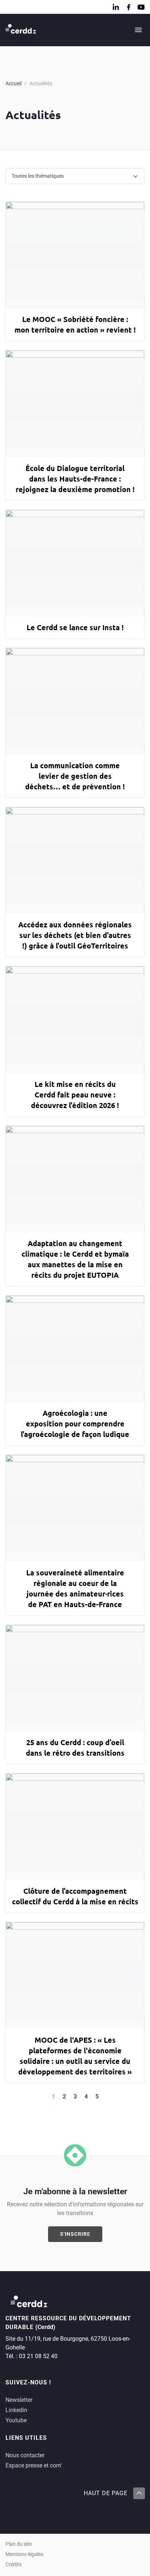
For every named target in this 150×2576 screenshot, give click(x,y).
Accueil (13, 83)
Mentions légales (24, 2554)
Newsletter (19, 2400)
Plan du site (19, 2544)
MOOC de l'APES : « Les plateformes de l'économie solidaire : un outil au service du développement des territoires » (75, 2056)
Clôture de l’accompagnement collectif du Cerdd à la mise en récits (75, 1896)
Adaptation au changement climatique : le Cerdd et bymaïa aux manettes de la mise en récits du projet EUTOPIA (75, 1259)
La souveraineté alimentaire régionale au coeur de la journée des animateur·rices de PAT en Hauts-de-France (75, 1588)
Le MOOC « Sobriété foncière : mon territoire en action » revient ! (75, 324)
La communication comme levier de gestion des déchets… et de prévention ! (75, 776)
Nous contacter (25, 2455)
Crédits (13, 2565)
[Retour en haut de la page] (139, 2493)
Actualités (41, 83)
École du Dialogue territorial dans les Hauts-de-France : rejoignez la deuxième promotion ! (75, 479)
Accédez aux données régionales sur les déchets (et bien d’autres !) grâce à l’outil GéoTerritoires (75, 935)
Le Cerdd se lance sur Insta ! (75, 627)
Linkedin (16, 2410)
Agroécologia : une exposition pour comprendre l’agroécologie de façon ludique (75, 1424)
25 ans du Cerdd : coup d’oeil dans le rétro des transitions (75, 1748)
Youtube (16, 2420)
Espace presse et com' (34, 2465)
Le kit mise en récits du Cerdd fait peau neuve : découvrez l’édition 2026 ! (75, 1095)
